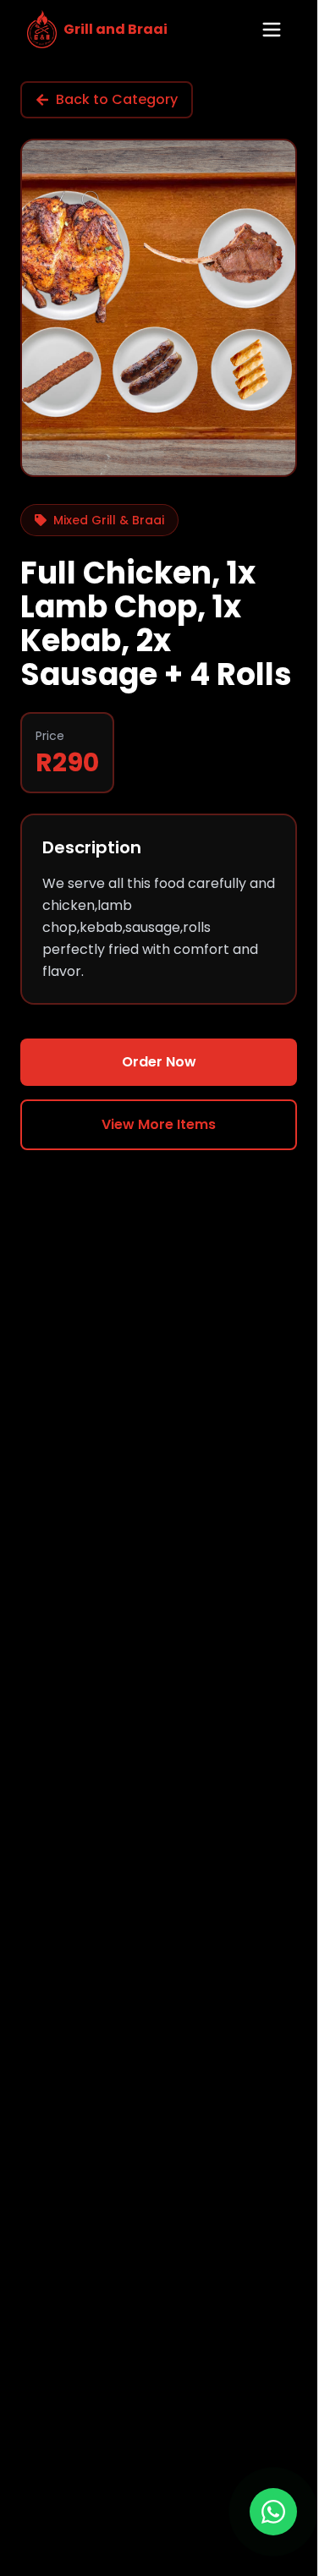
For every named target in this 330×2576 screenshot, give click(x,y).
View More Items (159, 1124)
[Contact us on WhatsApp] (273, 2512)
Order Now (159, 1062)
